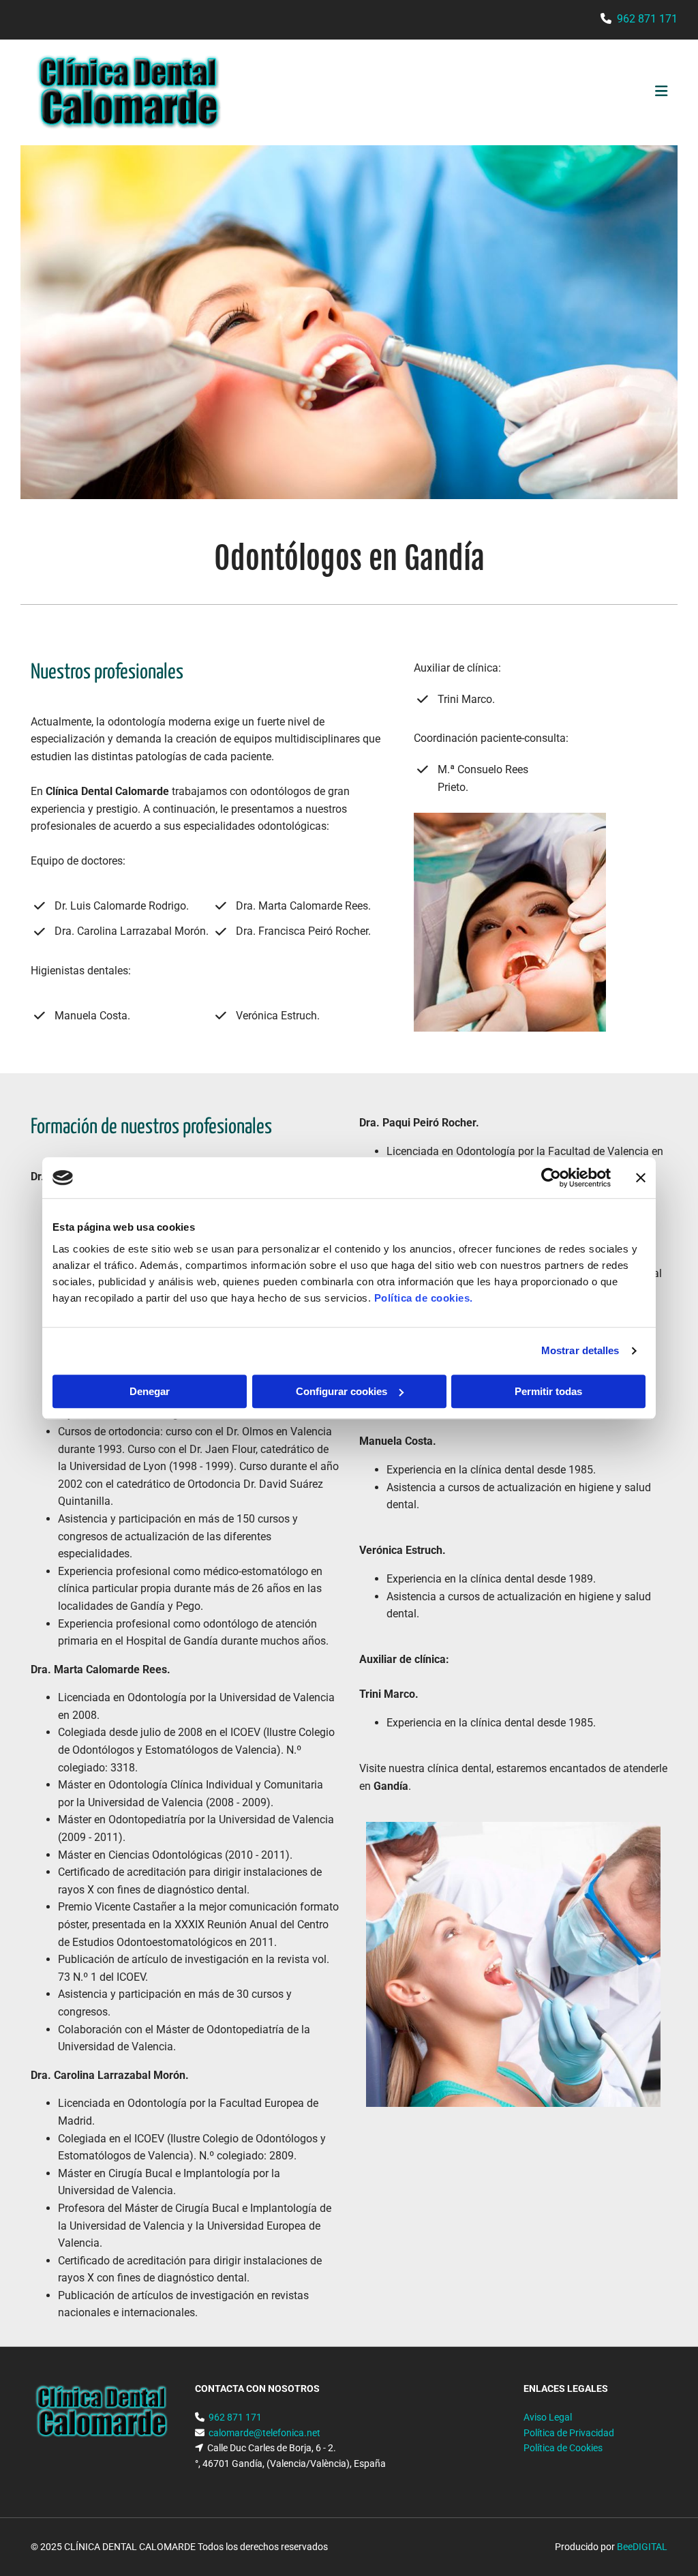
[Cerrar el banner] (641, 1178)
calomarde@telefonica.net (264, 2433)
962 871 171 (647, 19)
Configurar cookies (342, 1391)
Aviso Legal (548, 2417)
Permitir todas (548, 1391)
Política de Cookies (563, 2448)
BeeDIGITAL (642, 2547)
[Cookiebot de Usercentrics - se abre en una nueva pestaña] (551, 1178)
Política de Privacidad (569, 2433)
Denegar (150, 1391)
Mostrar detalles (580, 1350)
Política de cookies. (424, 1298)
